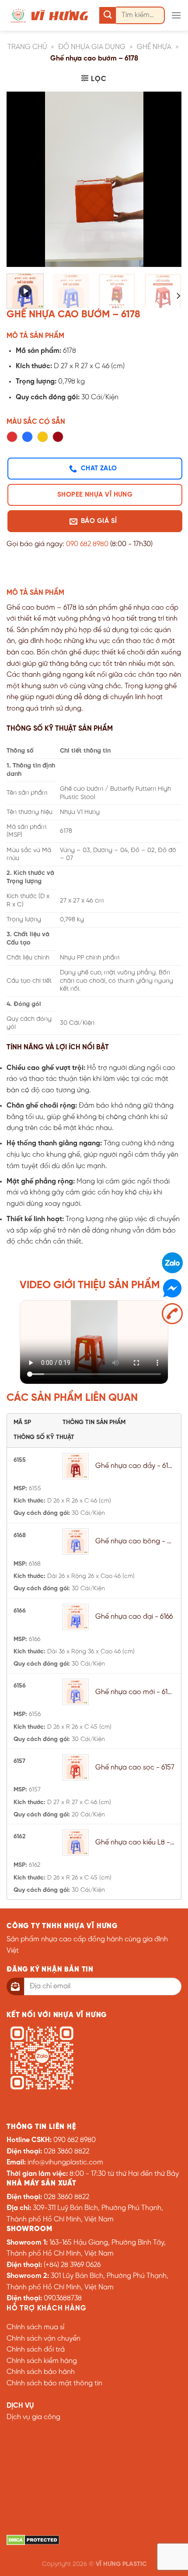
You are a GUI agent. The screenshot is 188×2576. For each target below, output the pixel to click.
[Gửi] (108, 16)
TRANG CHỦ (27, 47)
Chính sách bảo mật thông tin (54, 2383)
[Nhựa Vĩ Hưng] (50, 15)
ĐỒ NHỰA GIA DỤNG (92, 47)
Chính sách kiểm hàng (42, 2361)
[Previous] (21, 179)
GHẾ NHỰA (154, 47)
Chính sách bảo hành (41, 2372)
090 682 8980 (87, 544)
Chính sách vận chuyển (44, 2339)
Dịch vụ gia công (33, 2417)
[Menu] (176, 15)
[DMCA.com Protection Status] (33, 2540)
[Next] (167, 179)
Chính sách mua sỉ (35, 2327)
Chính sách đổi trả (36, 2350)
